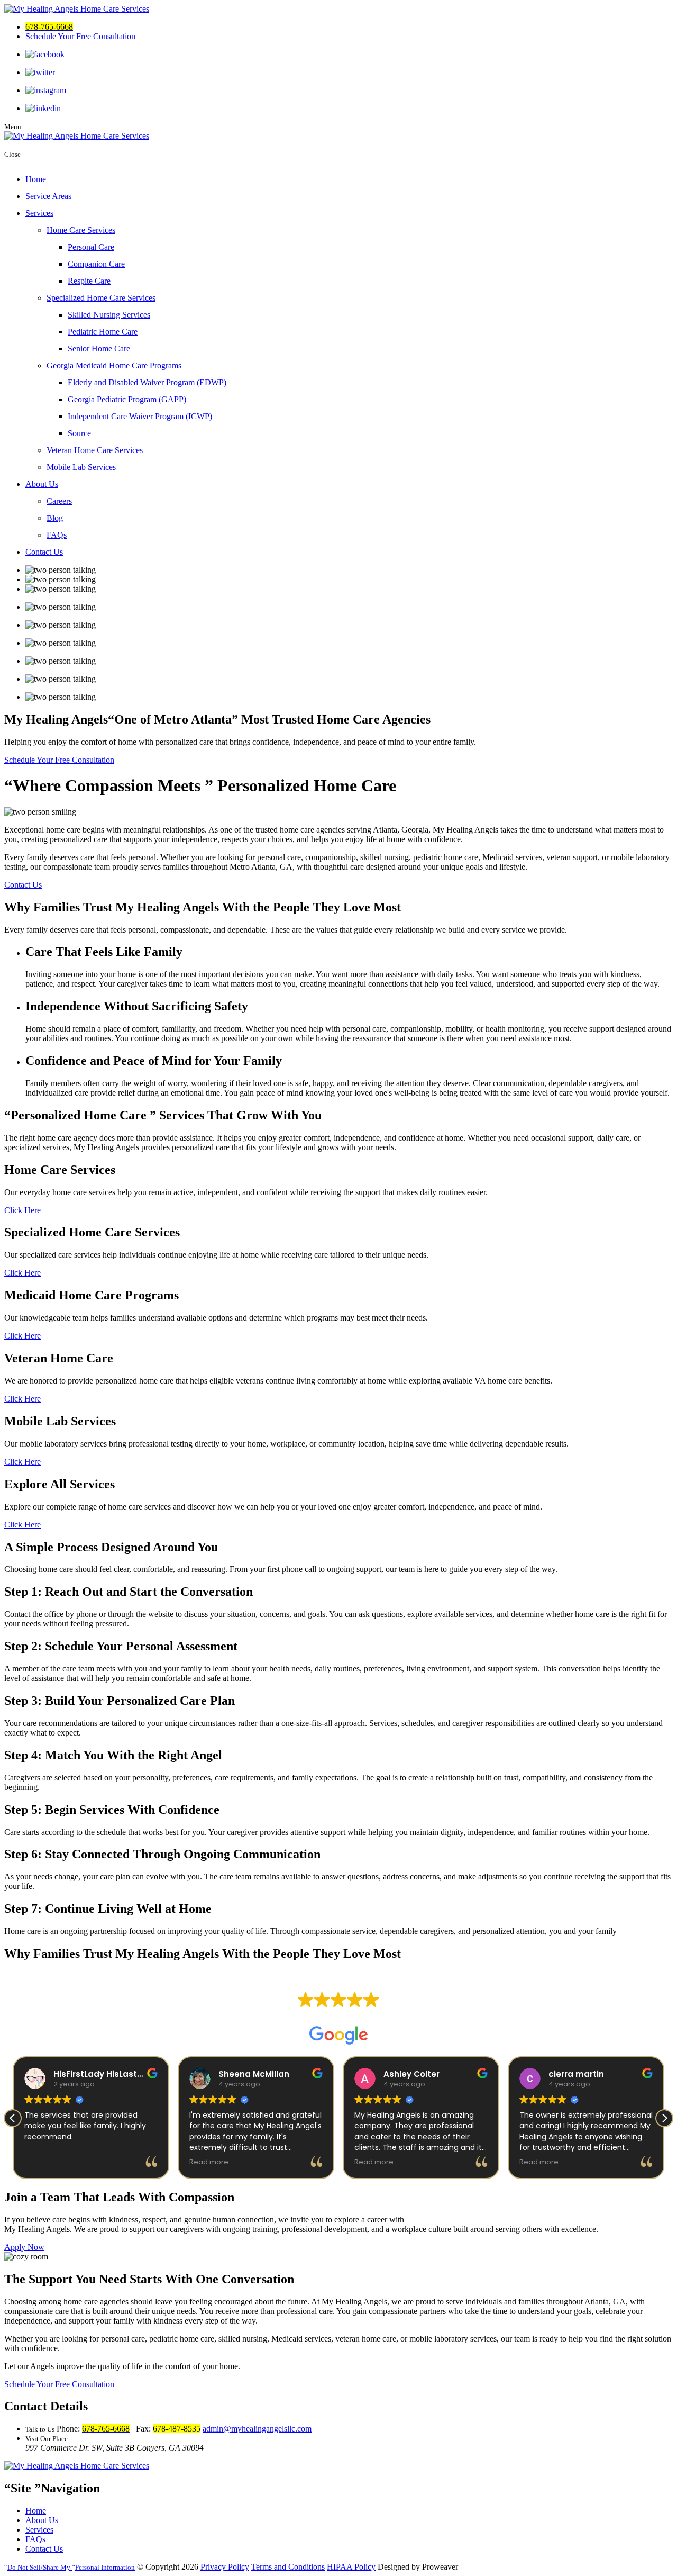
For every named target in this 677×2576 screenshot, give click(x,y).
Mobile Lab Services (81, 467)
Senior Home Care (99, 349)
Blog (55, 518)
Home (36, 179)
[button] (664, 2118)
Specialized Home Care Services (101, 298)
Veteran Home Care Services (95, 450)
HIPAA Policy (351, 2567)
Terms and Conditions (288, 2567)
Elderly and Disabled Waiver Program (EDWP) (147, 382)
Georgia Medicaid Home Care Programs (114, 365)
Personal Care (91, 247)
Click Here (22, 1210)
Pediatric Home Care (103, 332)
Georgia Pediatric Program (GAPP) (127, 399)
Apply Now (24, 2247)
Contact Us (44, 552)
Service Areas (48, 196)
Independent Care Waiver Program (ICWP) (140, 416)
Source (79, 433)
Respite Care (89, 281)
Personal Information (71, 2567)
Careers (59, 501)
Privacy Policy (225, 2567)
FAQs (57, 535)
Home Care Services (81, 230)
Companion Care (96, 264)
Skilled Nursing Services (109, 315)
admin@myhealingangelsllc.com (257, 2429)
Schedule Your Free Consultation (80, 36)
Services (39, 213)
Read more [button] (209, 2162)
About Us (42, 484)
